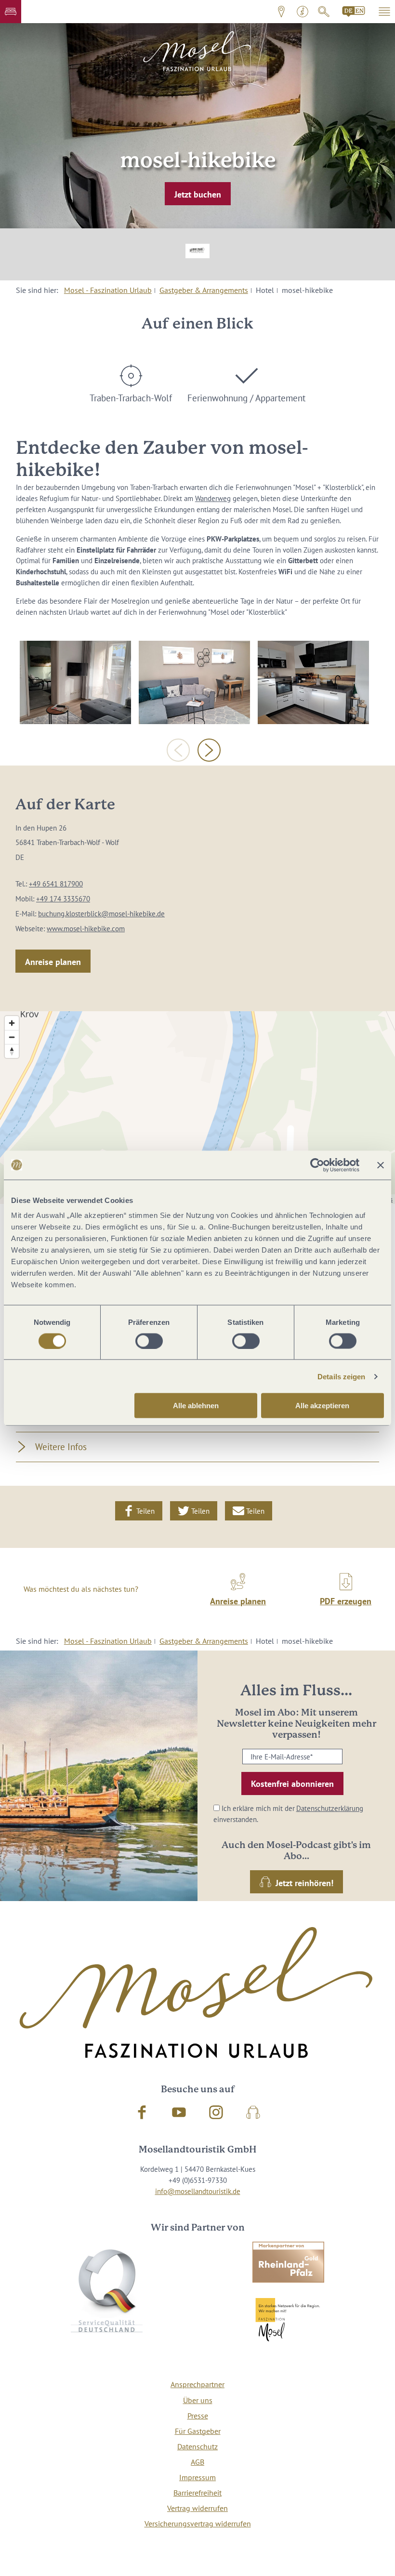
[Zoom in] (12, 1023)
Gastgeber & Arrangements (204, 290)
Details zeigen (341, 1376)
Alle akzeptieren (322, 1406)
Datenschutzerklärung (330, 1808)
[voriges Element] (178, 750)
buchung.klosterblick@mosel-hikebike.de (101, 913)
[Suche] (324, 12)
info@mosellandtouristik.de (198, 2191)
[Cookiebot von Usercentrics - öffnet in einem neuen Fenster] (317, 1165)
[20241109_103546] (313, 682)
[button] (11, 12)
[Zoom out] (12, 1037)
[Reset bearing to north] (12, 1051)
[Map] (197, 1108)
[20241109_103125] (75, 682)
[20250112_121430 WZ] (194, 682)
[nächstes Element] (209, 750)
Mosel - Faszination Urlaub (108, 290)
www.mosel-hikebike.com (86, 928)
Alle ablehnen (196, 1406)
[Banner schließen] (381, 1165)
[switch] (149, 1341)
